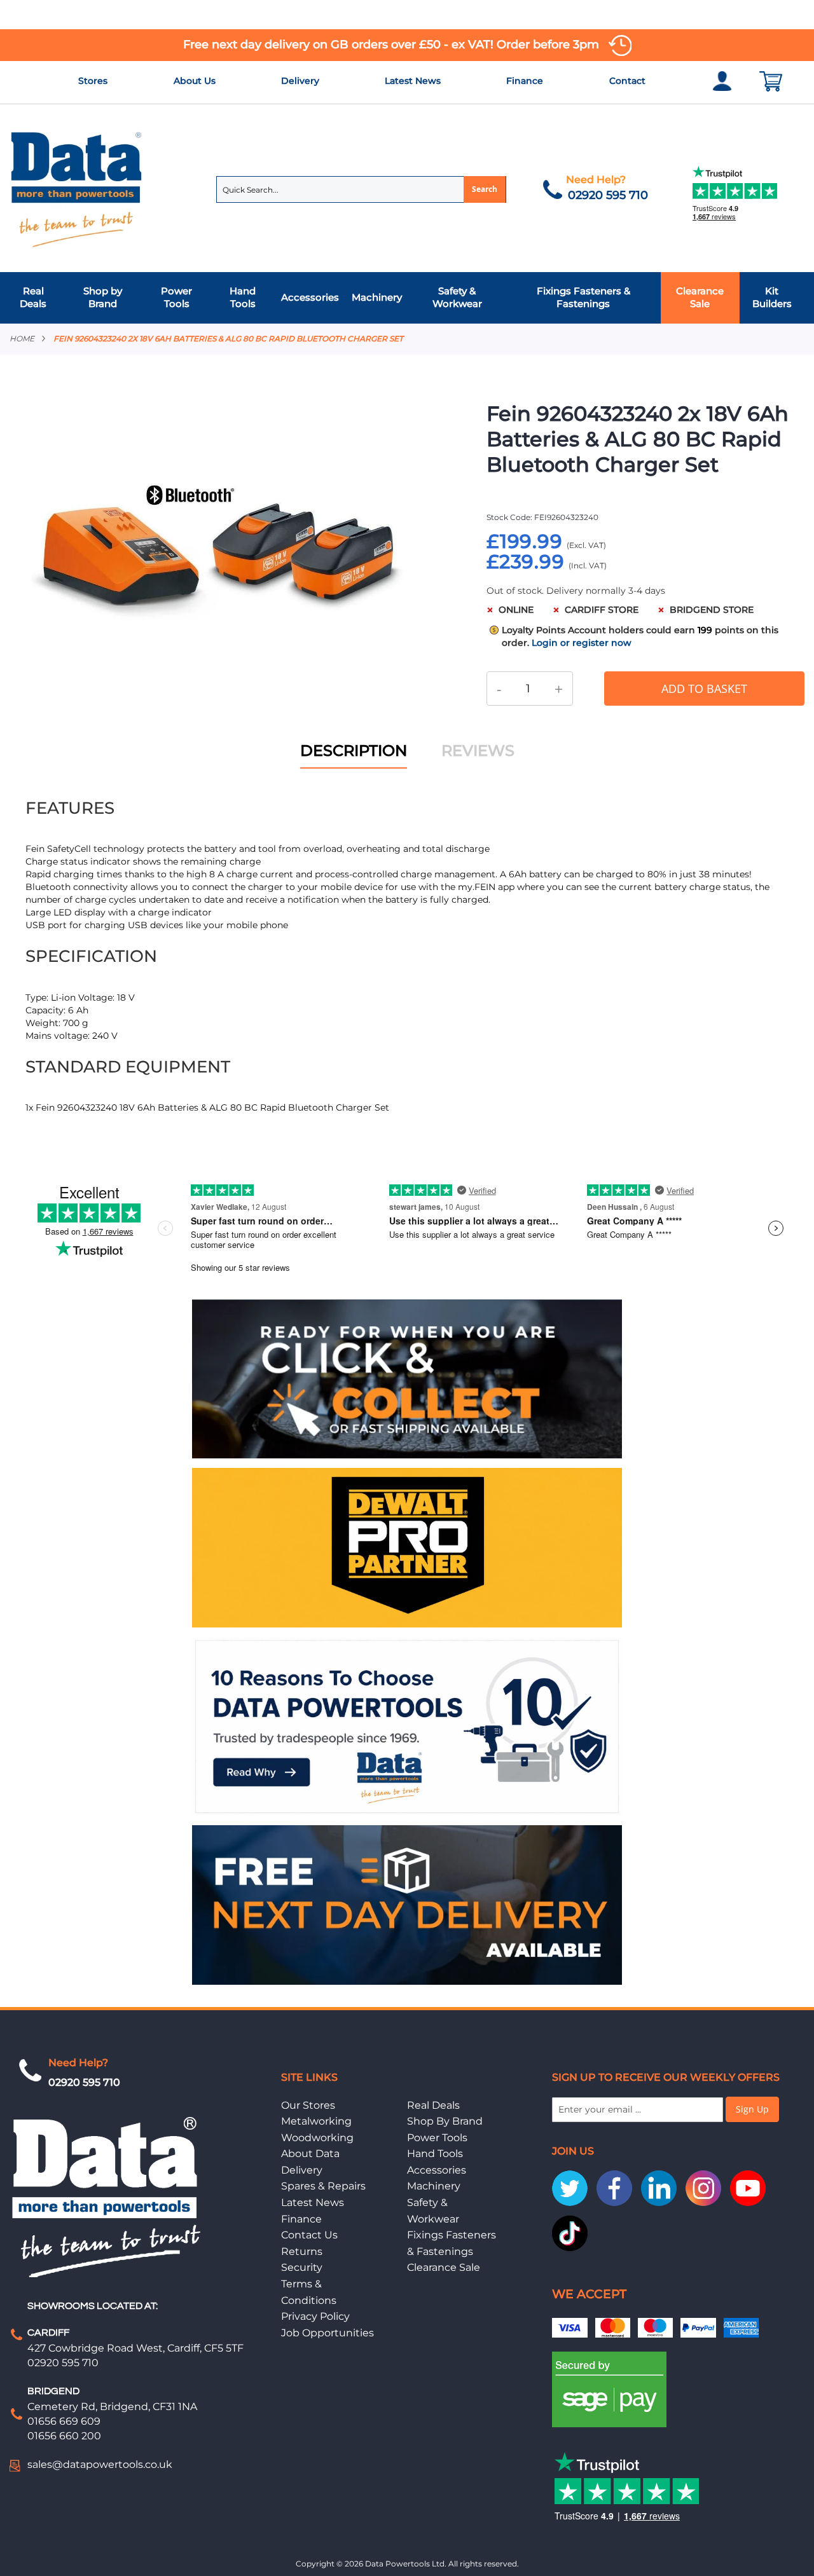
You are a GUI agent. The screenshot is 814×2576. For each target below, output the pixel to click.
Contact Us (309, 2235)
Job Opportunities (328, 2333)
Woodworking (317, 2138)
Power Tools (437, 2138)
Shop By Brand (445, 2121)
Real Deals (433, 2105)
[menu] (407, 298)
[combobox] (361, 189)
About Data (310, 2154)
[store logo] (77, 188)
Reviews (478, 750)
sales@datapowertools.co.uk (100, 2464)
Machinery (434, 2186)
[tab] (407, 298)
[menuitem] (37, 298)
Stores (93, 81)
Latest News (413, 81)
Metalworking (316, 2121)
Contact (627, 81)
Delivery (300, 81)
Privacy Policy (315, 2316)
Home (22, 339)
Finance (525, 81)
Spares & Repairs (323, 2186)
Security (302, 2267)
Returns (302, 2251)
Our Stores (308, 2105)
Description (354, 750)
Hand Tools (435, 2154)
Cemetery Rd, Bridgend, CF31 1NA (112, 2407)
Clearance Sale (444, 2267)
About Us (195, 81)
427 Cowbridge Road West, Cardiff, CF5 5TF (135, 2348)
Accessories (437, 2170)
